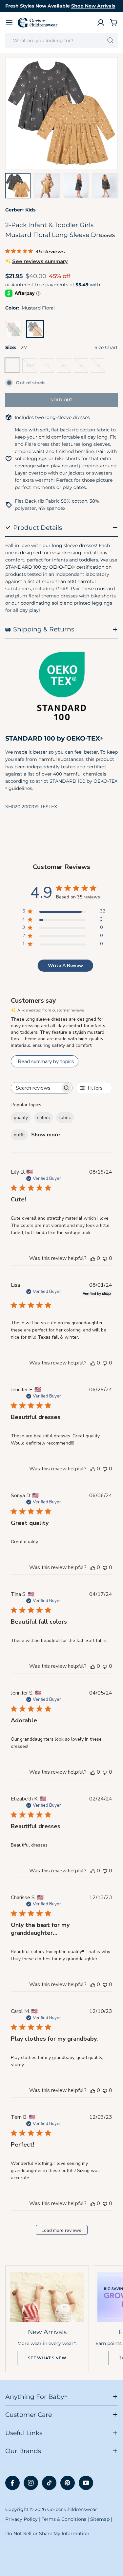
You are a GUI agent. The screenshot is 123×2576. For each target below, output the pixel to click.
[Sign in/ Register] (101, 23)
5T (100, 368)
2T (49, 368)
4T (83, 368)
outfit (19, 1135)
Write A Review (65, 966)
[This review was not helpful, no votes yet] (105, 1258)
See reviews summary (40, 261)
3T (66, 368)
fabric (65, 1118)
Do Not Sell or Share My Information (47, 2534)
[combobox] (61, 41)
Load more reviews (61, 2230)
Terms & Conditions (64, 2519)
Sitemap (100, 2519)
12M (14, 368)
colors (43, 1118)
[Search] (110, 41)
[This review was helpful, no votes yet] (93, 1258)
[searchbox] (36, 1088)
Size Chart (106, 347)
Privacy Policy (21, 2519)
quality (21, 1118)
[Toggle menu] (9, 23)
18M (31, 368)
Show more (46, 1135)
